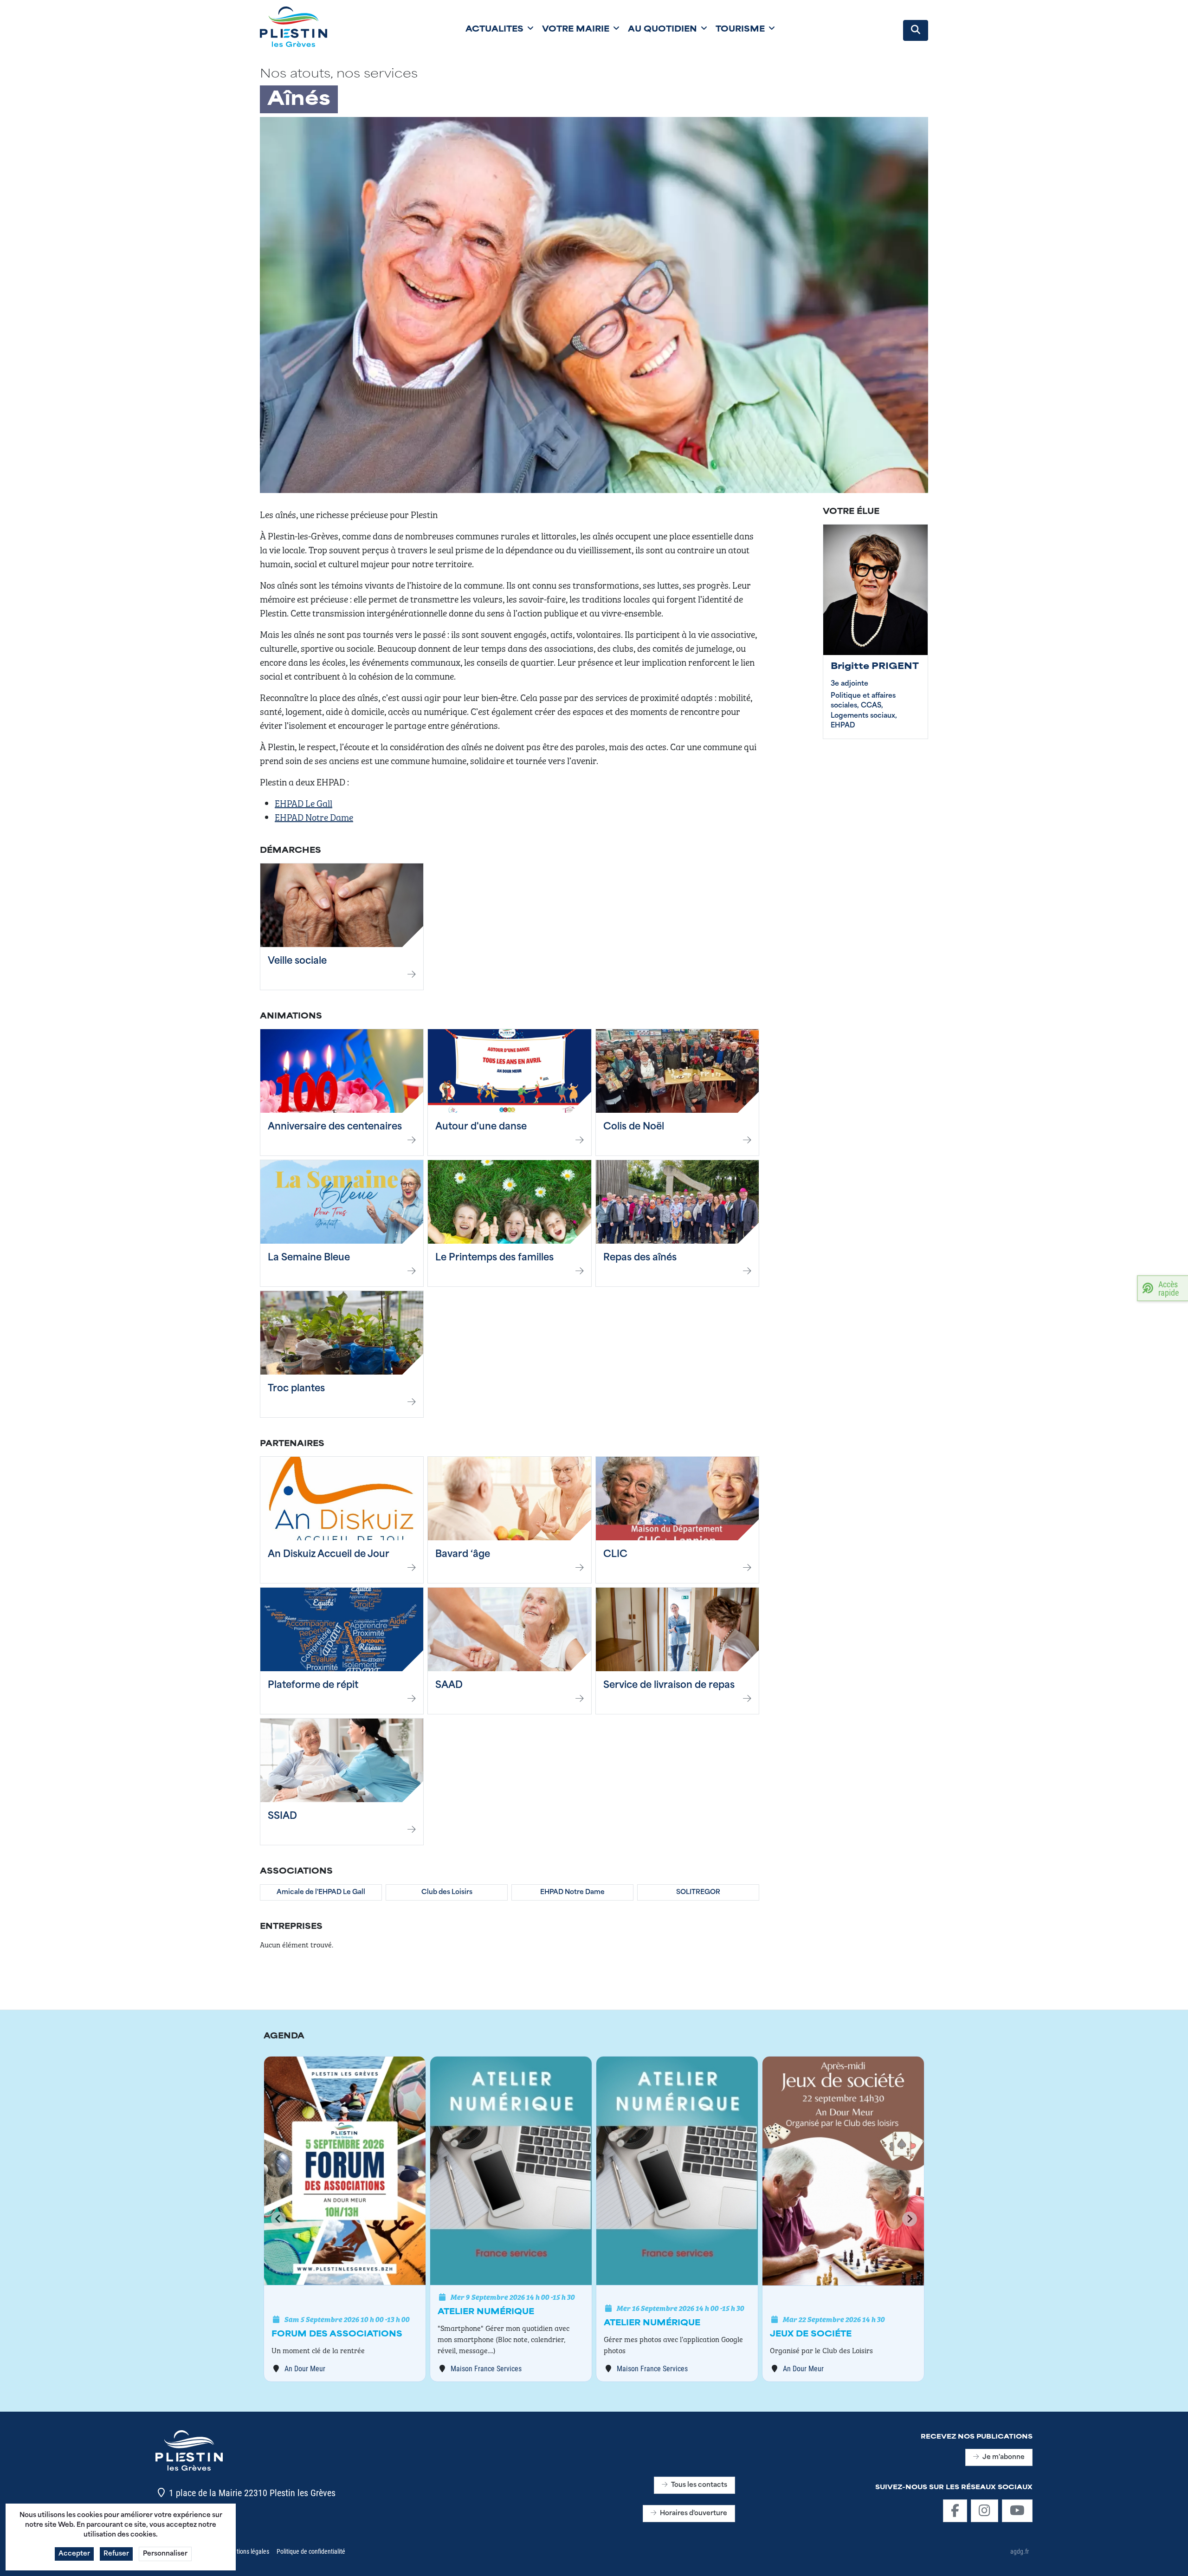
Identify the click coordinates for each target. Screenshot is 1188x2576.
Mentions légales (247, 2551)
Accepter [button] (74, 2554)
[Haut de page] (1172, 2559)
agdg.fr (1020, 2551)
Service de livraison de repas (669, 1686)
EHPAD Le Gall (303, 803)
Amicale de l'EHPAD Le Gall (321, 1892)
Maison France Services (486, 2368)
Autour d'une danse (481, 1127)
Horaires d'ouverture (694, 2514)
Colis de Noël (634, 1127)
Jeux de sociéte (811, 2335)
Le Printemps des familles (494, 1258)
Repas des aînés (640, 1258)
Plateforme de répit (313, 1686)
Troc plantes (296, 1389)
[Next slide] (910, 2219)
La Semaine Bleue (309, 1258)
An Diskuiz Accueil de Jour (329, 1555)
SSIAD (282, 1817)
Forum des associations (337, 2335)
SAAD (449, 1686)
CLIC (615, 1555)
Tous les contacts (699, 2485)
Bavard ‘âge (463, 1555)
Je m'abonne (1004, 2457)
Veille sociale (297, 961)
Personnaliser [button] (165, 2554)
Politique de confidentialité (311, 2551)
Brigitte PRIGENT (875, 667)
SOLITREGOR (698, 1892)
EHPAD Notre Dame (314, 817)
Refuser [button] (116, 2554)
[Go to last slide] (278, 2219)
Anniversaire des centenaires (335, 1127)
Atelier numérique (486, 2312)
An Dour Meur (305, 2368)
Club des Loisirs (447, 1892)
